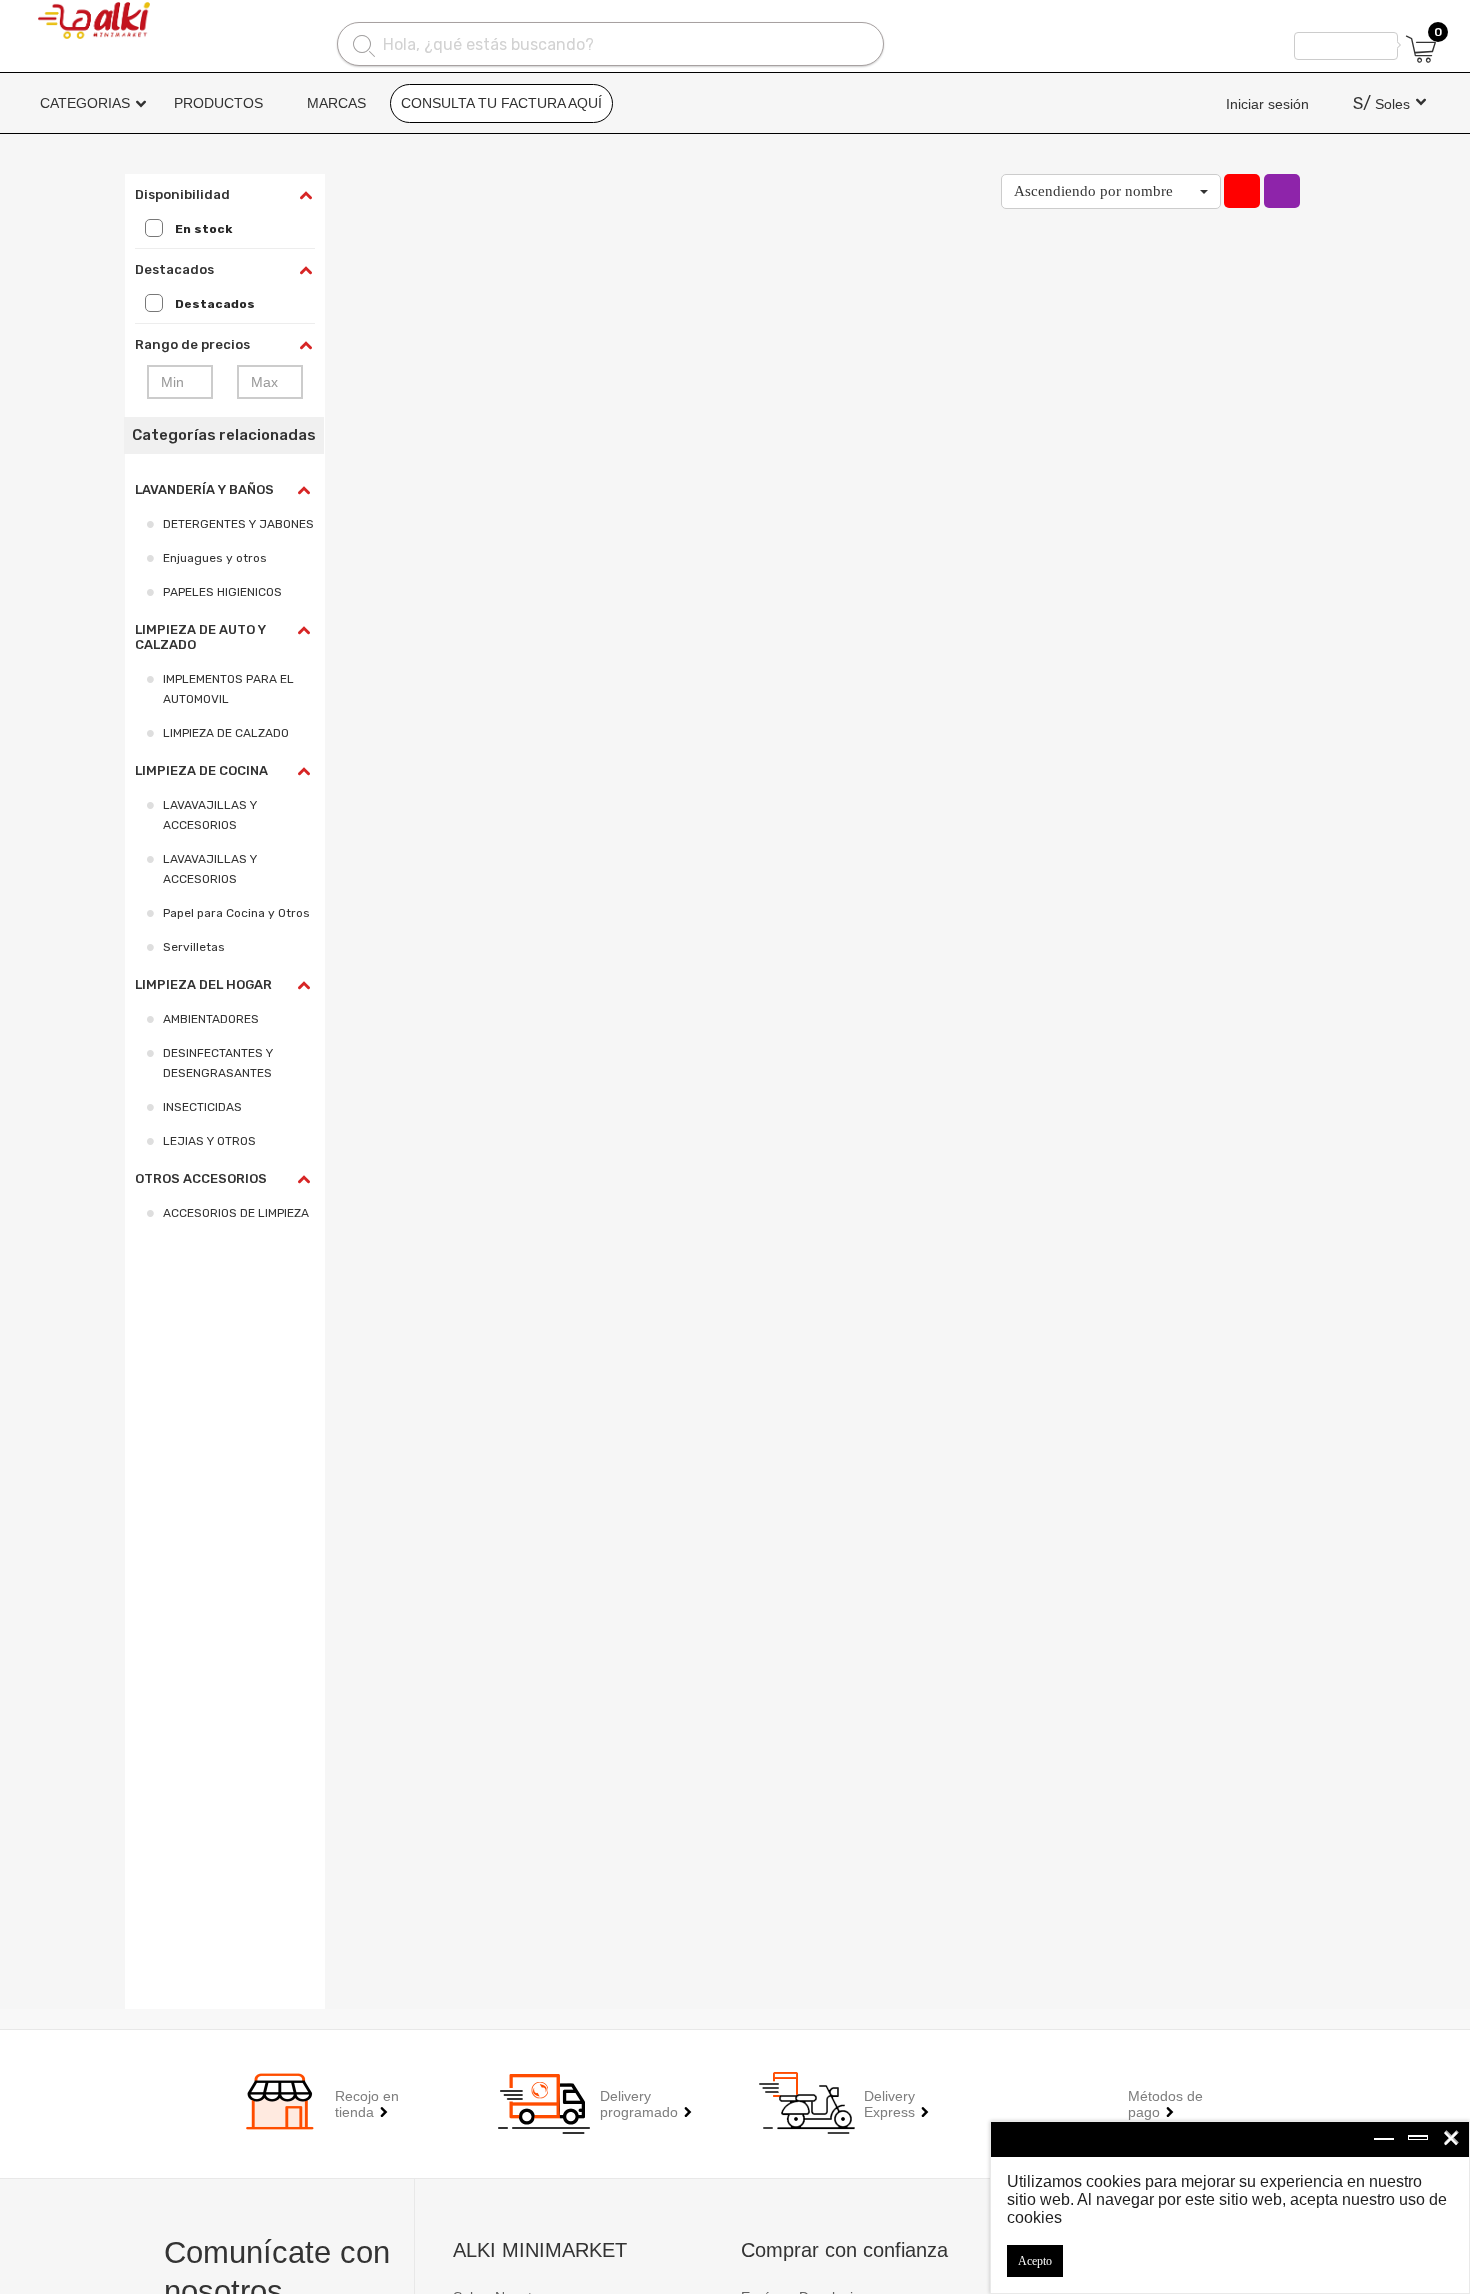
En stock (203, 229)
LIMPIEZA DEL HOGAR (203, 984)
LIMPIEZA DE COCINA (201, 770)
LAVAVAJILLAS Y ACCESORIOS (210, 815)
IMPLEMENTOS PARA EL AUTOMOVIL (228, 689)
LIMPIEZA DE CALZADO (226, 733)
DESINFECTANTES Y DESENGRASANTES (218, 1063)
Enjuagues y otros (215, 558)
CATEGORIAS (85, 103)
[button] (1111, 191)
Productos (218, 103)
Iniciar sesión (1267, 104)
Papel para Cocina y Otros (236, 913)
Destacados (215, 304)
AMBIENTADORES (211, 1019)
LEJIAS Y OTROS (209, 1141)
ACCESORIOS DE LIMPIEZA (236, 1213)
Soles (1381, 104)
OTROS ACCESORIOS (201, 1178)
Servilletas (194, 947)
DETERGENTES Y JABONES (238, 524)
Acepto (1035, 2261)
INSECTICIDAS (202, 1107)
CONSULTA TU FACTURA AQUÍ (501, 103)
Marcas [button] (336, 103)
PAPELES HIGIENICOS (222, 592)
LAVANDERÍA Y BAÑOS (204, 489)
